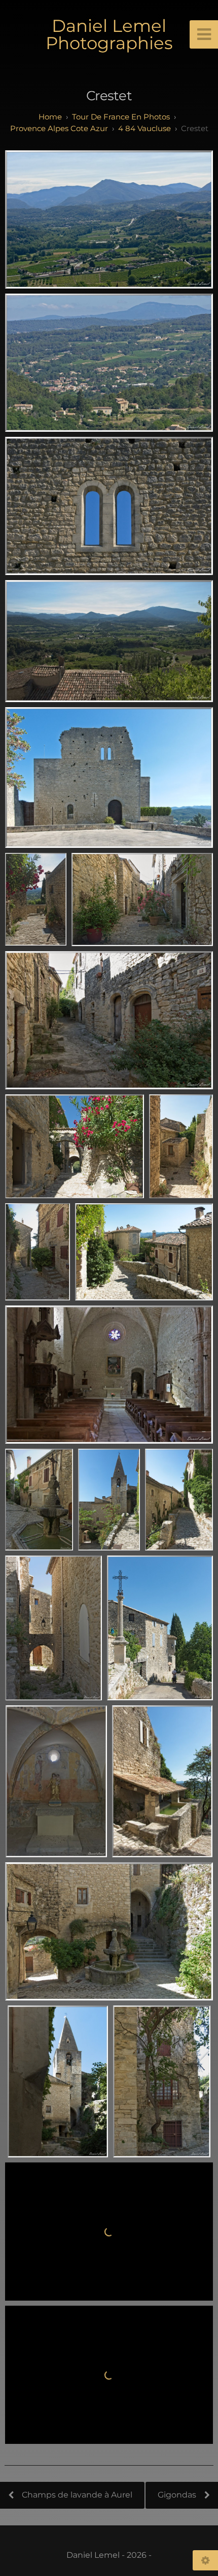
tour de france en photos (121, 117)
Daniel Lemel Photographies (109, 34)
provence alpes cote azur (59, 128)
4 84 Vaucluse (144, 128)
